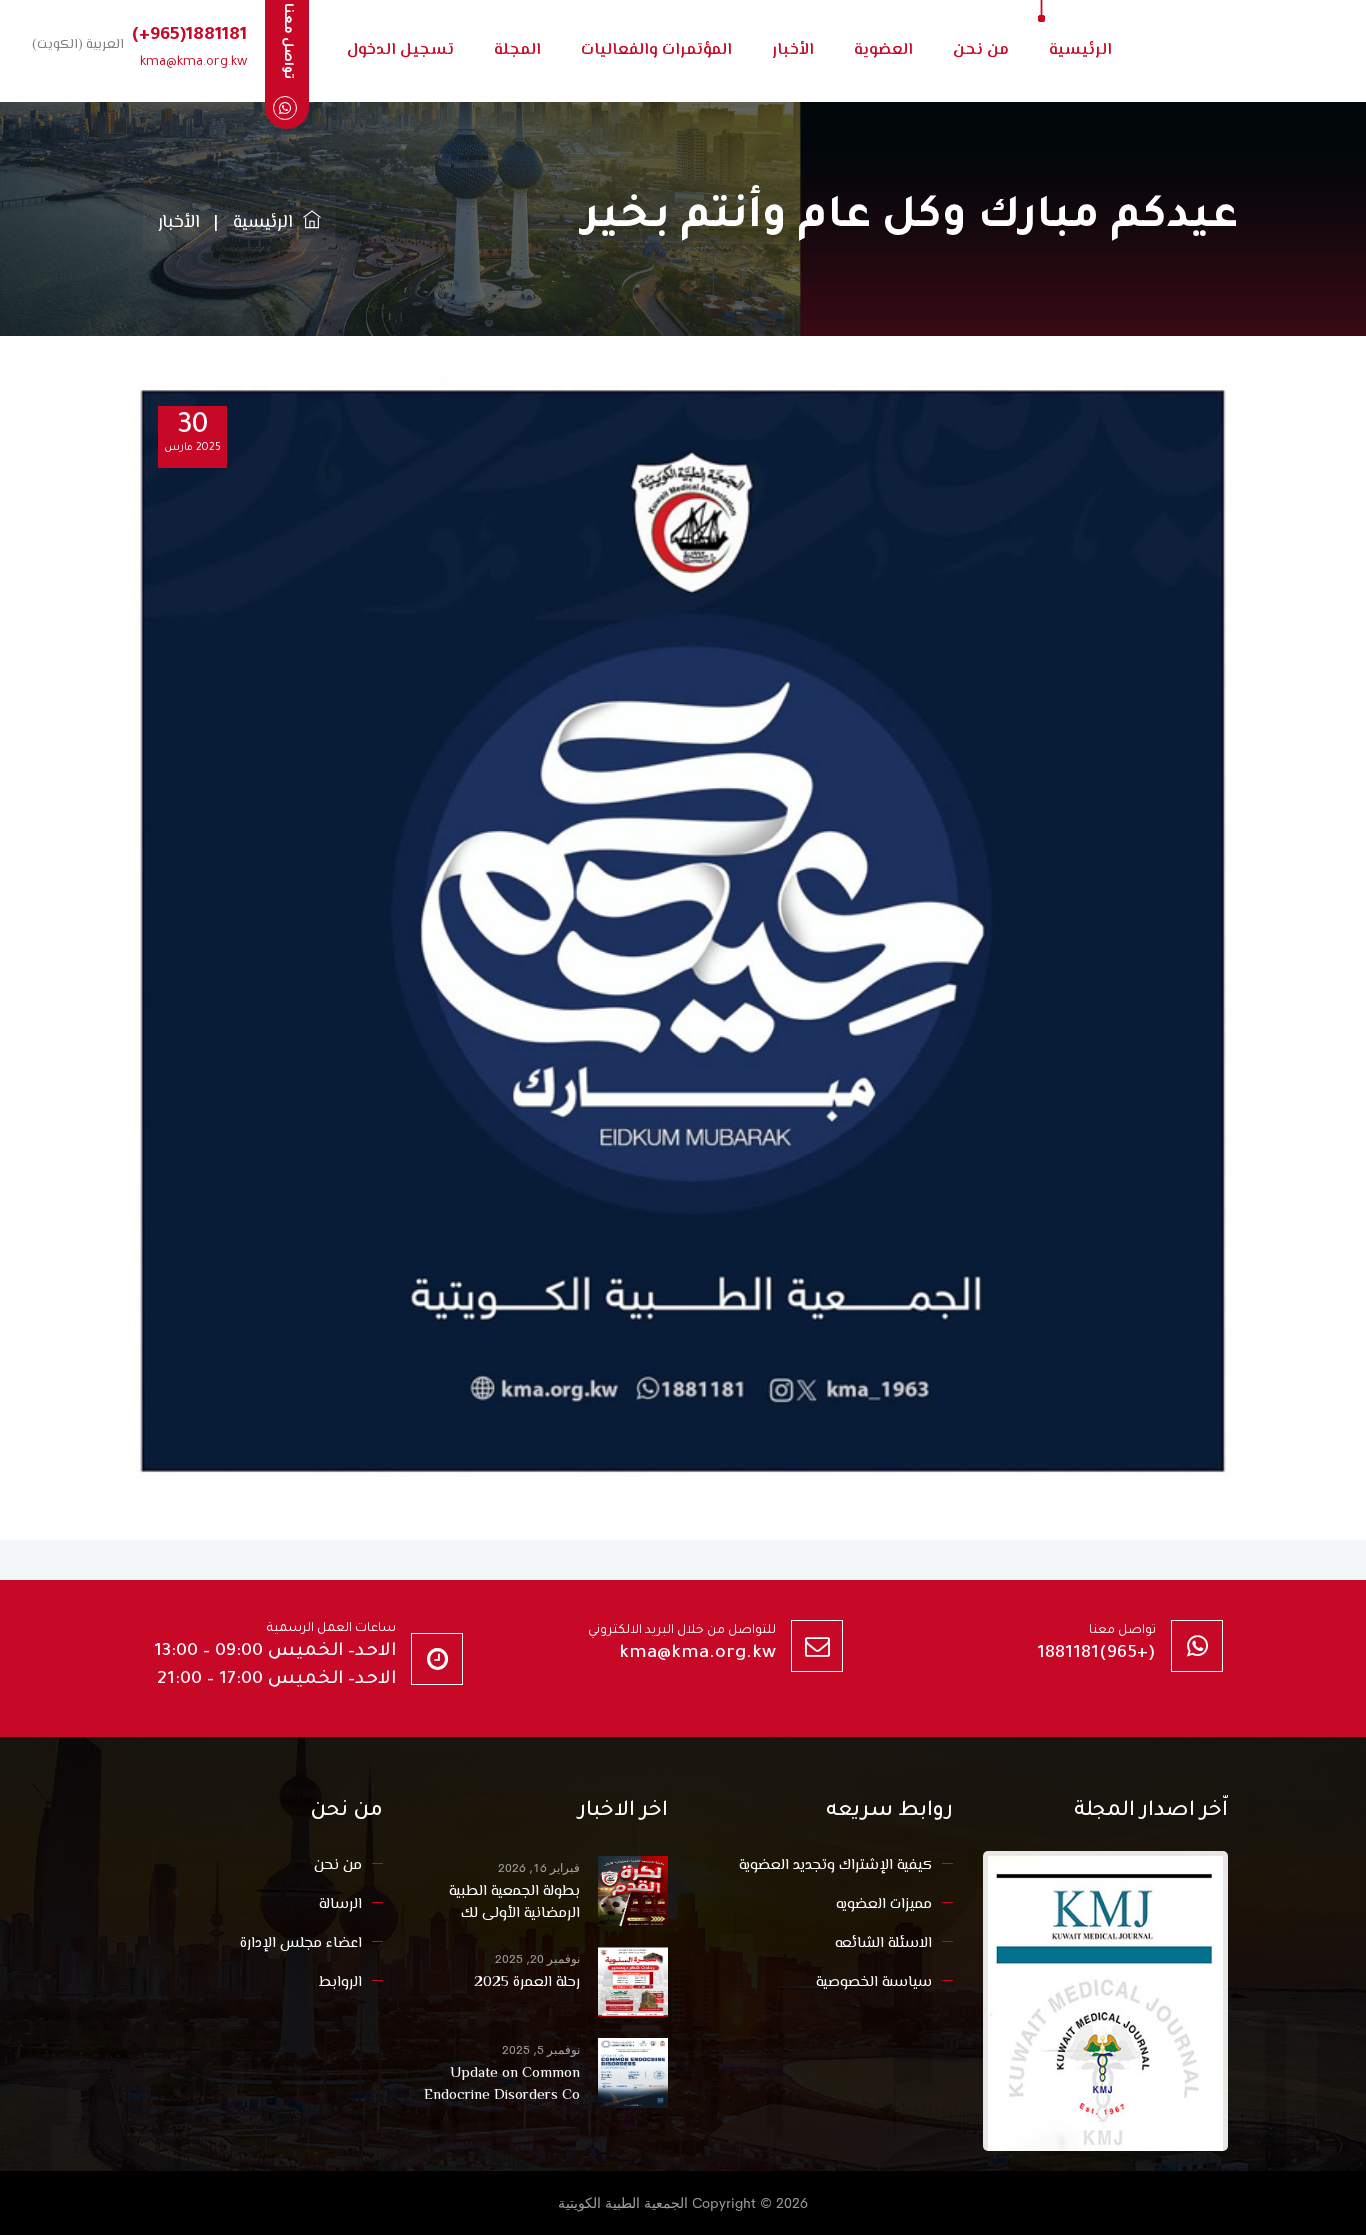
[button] (74, 44)
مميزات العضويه (884, 1904)
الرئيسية (1080, 50)
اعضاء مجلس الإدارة (301, 1943)
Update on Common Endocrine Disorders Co (502, 2085)
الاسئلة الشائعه (883, 1943)
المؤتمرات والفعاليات (656, 50)
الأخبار (793, 50)
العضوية (883, 50)
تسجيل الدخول (400, 50)
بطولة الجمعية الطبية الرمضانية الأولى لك (514, 1903)
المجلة (517, 50)
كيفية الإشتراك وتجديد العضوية (835, 1865)
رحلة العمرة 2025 (527, 1983)
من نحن (981, 50)
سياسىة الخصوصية (874, 1982)
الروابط (340, 1982)
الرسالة (340, 1904)
